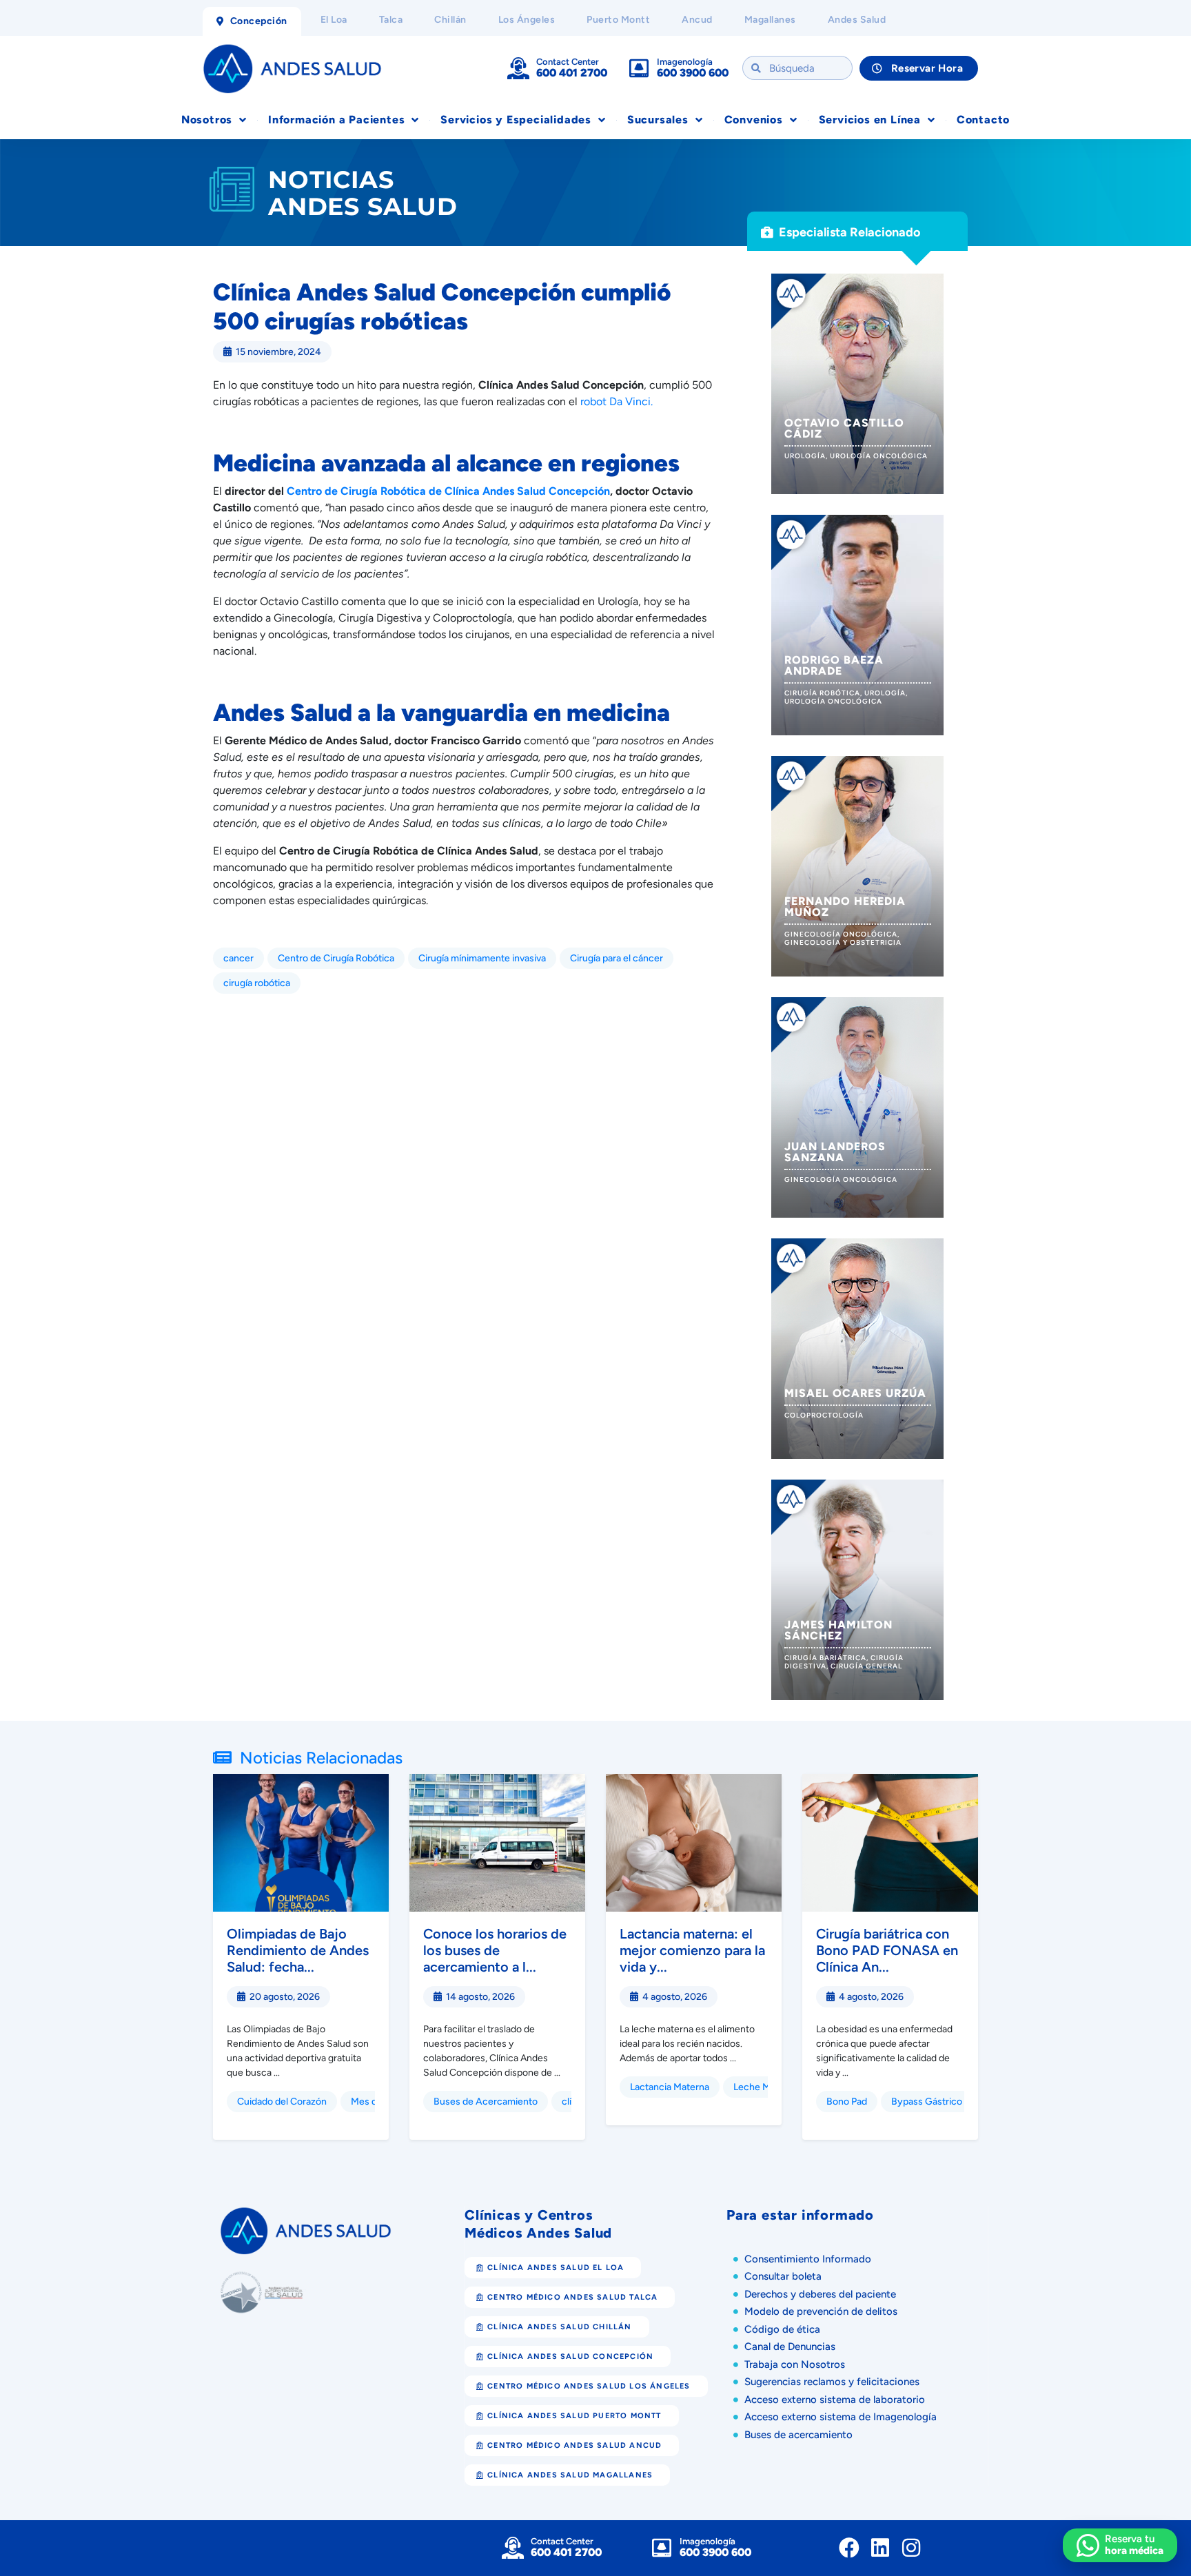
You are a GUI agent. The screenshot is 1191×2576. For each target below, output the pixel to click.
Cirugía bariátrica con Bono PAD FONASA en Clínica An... (887, 1950)
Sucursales (658, 120)
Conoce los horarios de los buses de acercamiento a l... (495, 1950)
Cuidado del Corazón (282, 2102)
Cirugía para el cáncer (617, 958)
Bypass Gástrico (927, 2102)
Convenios (754, 120)
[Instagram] (911, 2548)
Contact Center (568, 62)
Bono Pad (847, 2102)
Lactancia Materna (670, 2087)
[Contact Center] (518, 68)
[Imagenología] (639, 68)
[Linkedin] (880, 2548)
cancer (238, 958)
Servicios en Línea (870, 120)
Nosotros (207, 120)
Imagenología (685, 62)
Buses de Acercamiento (486, 2102)
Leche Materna (766, 2087)
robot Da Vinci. (617, 401)
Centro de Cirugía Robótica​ (336, 958)
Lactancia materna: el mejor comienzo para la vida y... (692, 1950)
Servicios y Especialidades (516, 120)
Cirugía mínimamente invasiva (482, 958)
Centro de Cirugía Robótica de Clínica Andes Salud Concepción (448, 491)
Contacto (983, 120)
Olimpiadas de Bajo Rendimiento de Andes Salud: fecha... (298, 1950)
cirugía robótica (257, 983)
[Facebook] (849, 2548)
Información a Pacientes (336, 120)
